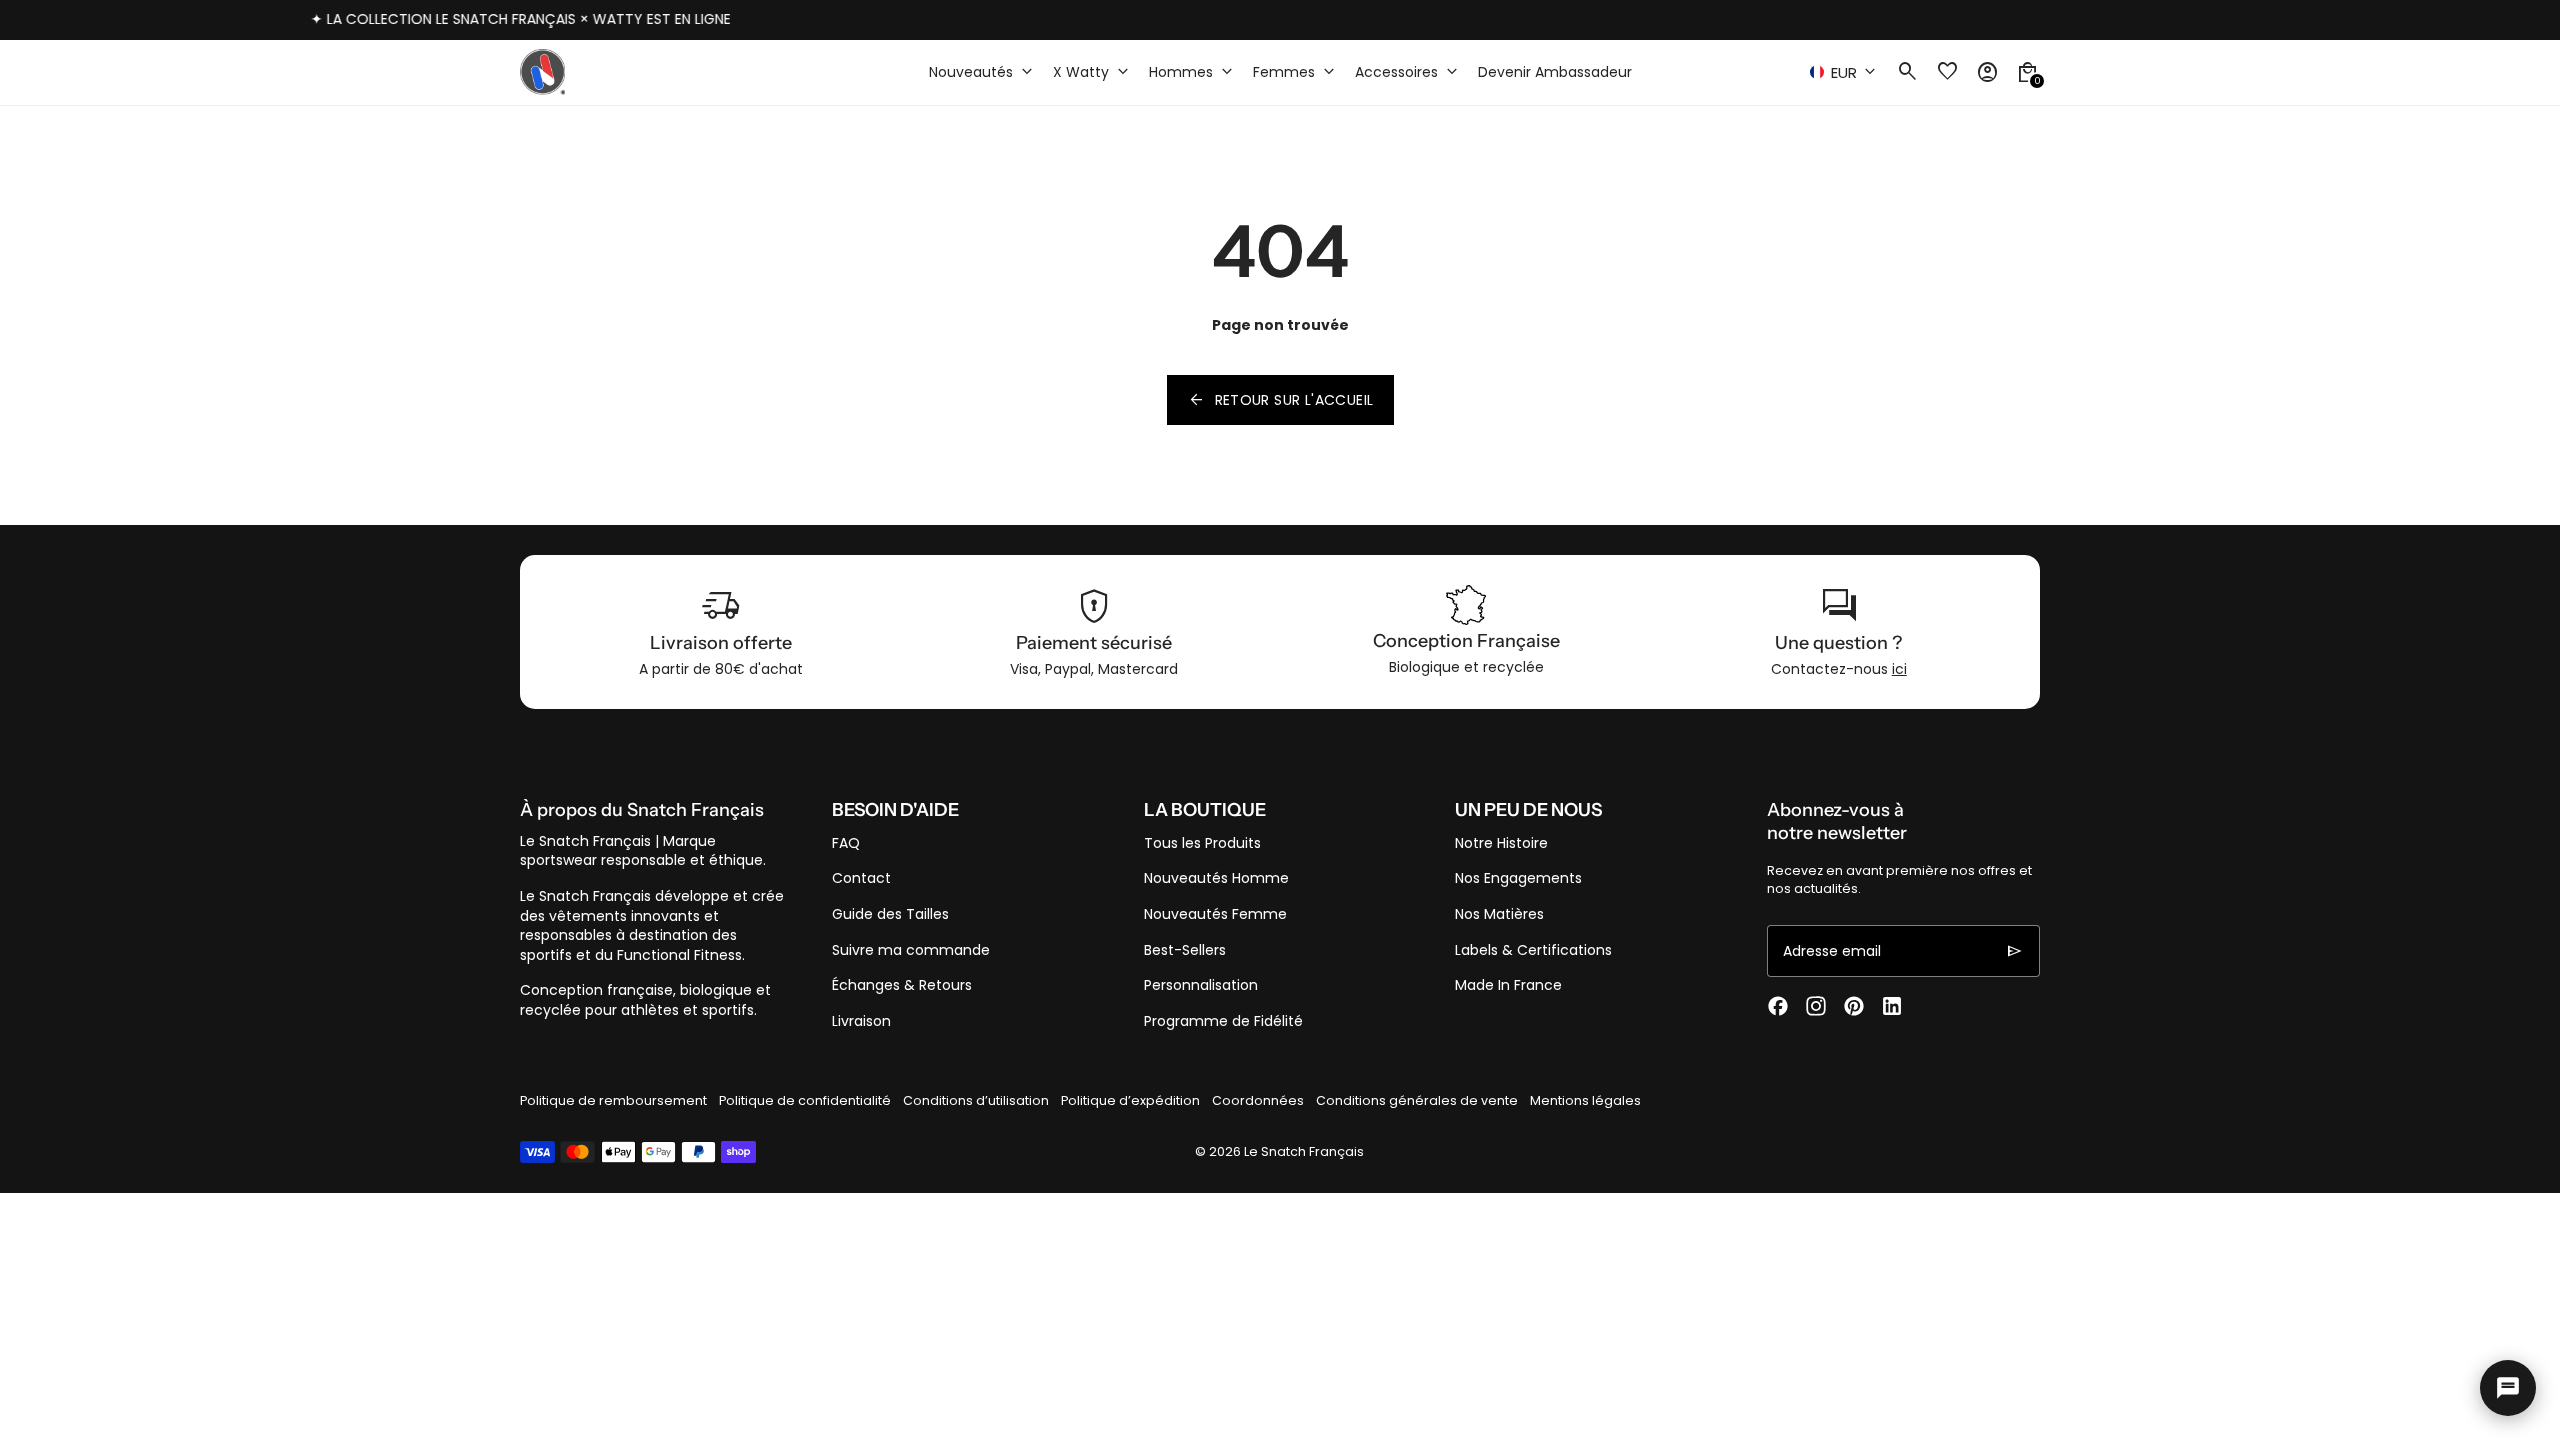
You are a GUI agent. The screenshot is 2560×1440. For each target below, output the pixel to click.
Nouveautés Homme (1216, 878)
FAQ (846, 843)
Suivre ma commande (911, 950)
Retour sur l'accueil (1280, 400)
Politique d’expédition (1130, 1100)
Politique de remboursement (613, 1100)
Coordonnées (1258, 1100)
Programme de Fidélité (1223, 1021)
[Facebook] (1778, 1006)
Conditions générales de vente (1417, 1100)
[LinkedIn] (1892, 1006)
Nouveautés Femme (1215, 914)
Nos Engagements (1518, 878)
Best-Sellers (1185, 950)
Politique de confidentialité (805, 1100)
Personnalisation (1201, 985)
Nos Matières (1499, 914)
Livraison (861, 1021)
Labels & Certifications (1533, 950)
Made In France (1508, 985)
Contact (861, 878)
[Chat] (2508, 1388)
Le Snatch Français (1304, 1151)
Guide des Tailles (890, 914)
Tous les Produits (1202, 843)
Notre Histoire (1501, 843)
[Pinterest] (1854, 1006)
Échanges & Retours (902, 985)
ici (1899, 669)
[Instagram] (1816, 1006)
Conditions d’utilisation (976, 1100)
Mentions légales (1585, 1100)
